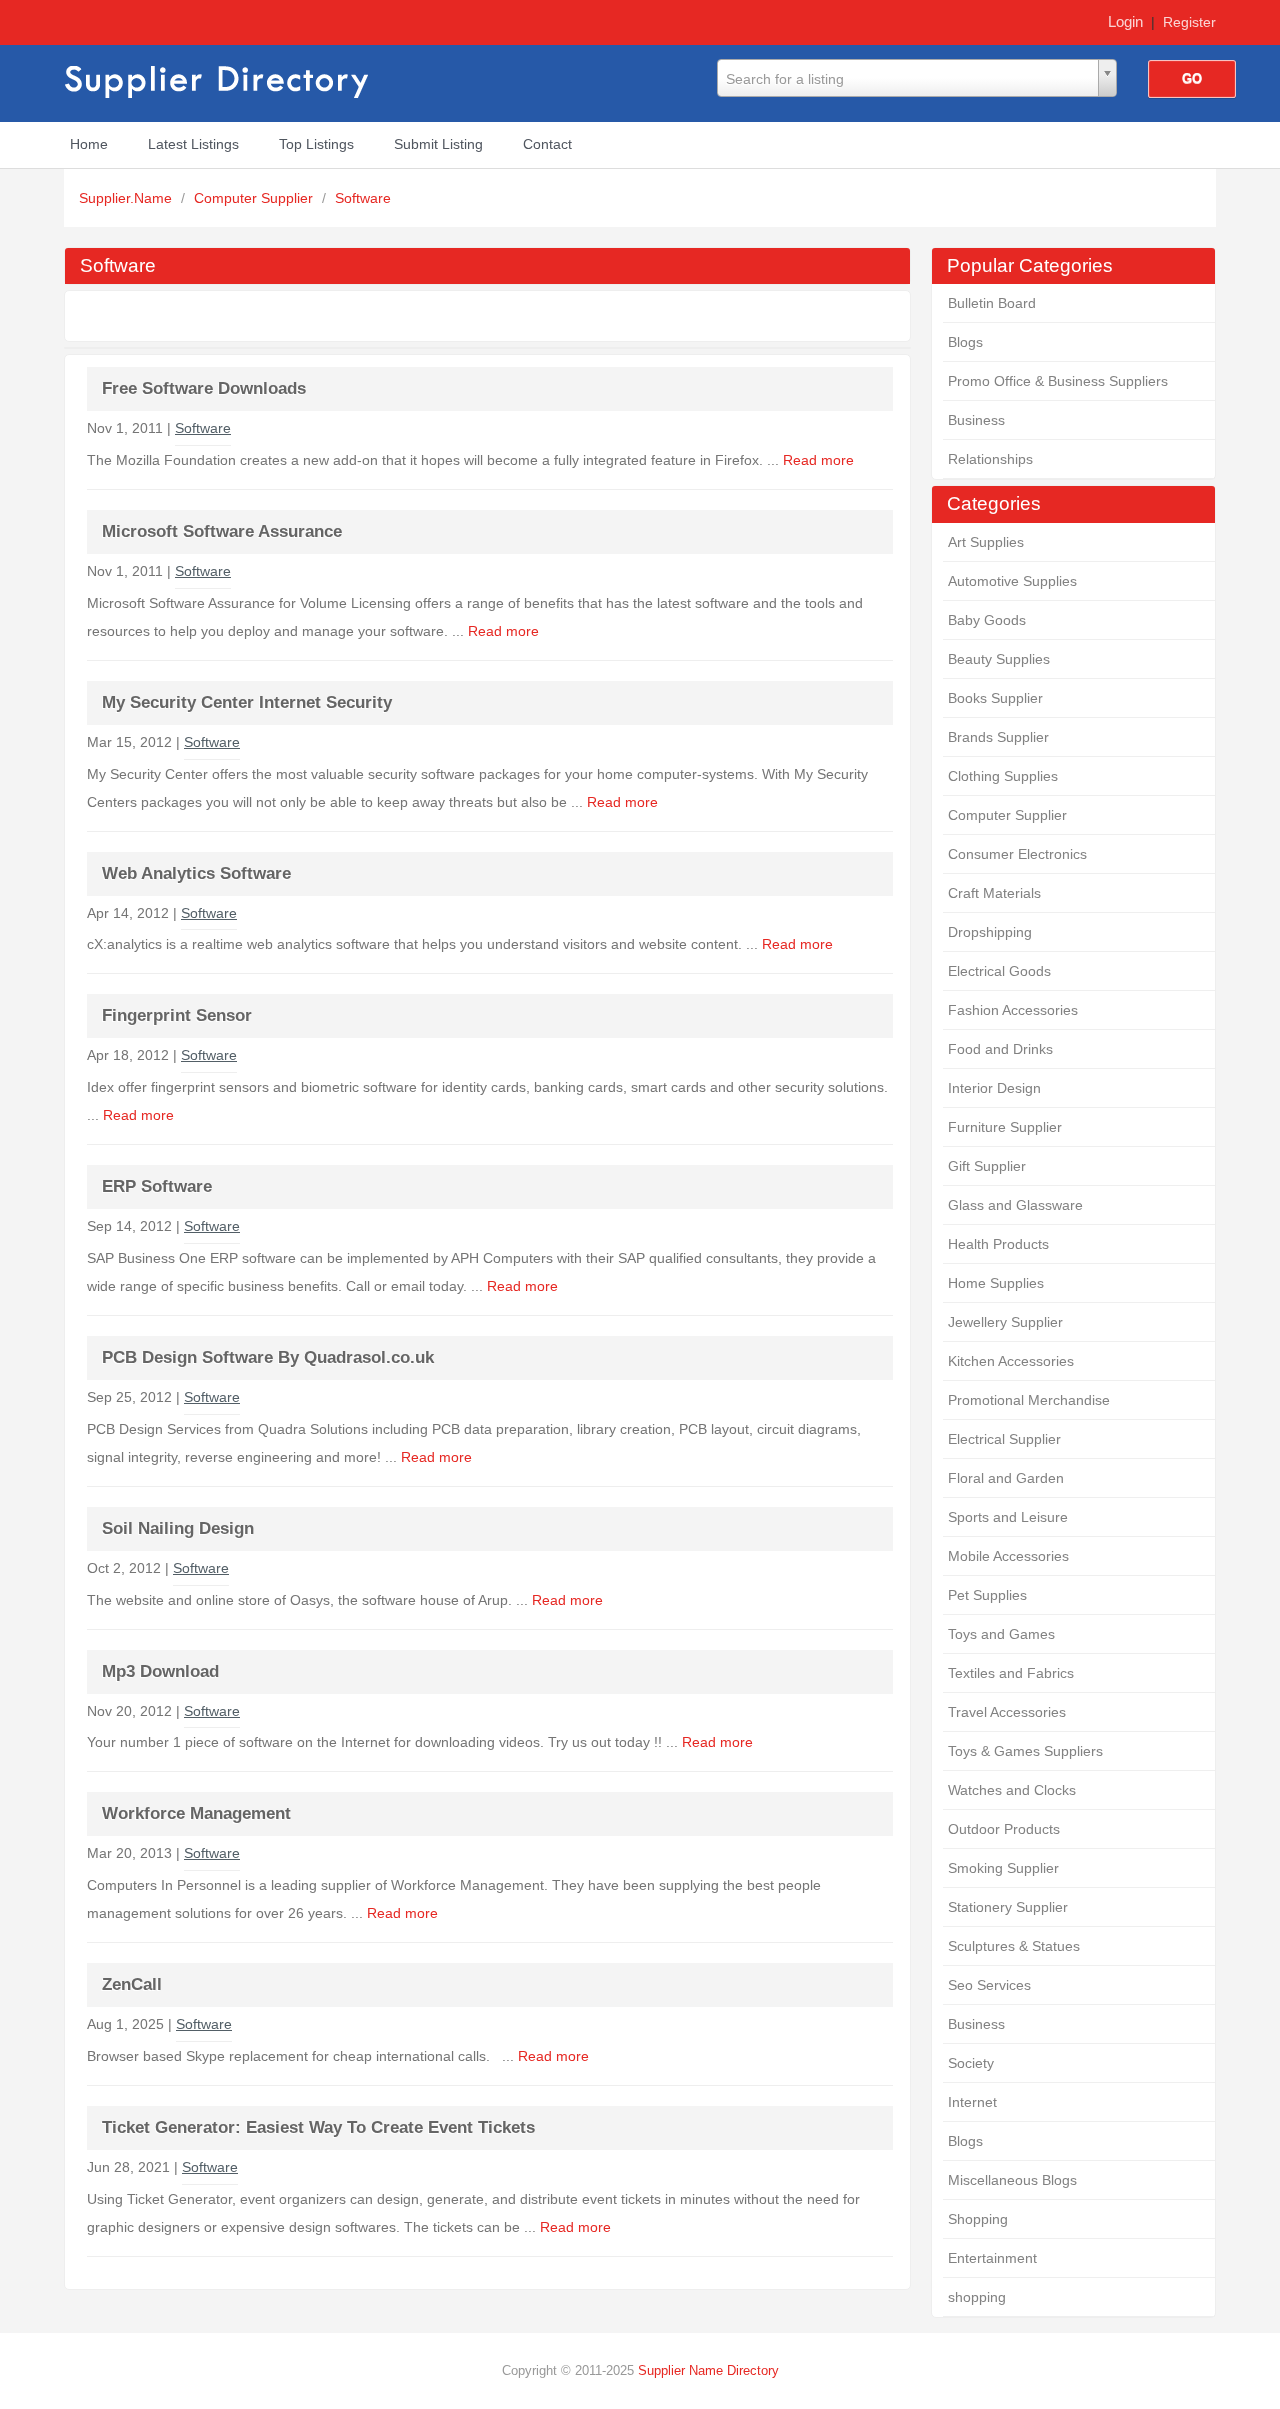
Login (1125, 21)
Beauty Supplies (999, 659)
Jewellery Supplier (1005, 1322)
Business (976, 420)
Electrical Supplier (1004, 1439)
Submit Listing (438, 144)
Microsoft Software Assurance (222, 531)
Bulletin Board (992, 303)
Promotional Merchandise (1029, 1400)
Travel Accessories (1007, 1712)
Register (1189, 22)
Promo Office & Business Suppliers (1058, 381)
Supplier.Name (127, 198)
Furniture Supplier (1005, 1127)
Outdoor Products (1004, 1829)
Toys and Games (1001, 1634)
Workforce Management (196, 1813)
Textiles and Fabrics (1011, 1673)
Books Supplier (995, 698)
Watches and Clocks (1012, 1790)
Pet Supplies (987, 1595)
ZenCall (132, 1984)
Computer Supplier (255, 198)
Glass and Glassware (1015, 1205)
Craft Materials (994, 893)
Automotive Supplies (1012, 581)
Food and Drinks (1000, 1049)
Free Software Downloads (204, 388)
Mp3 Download (160, 1671)
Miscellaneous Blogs (1012, 2180)
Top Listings (316, 144)
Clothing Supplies (1003, 776)
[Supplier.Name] (218, 78)
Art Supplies (986, 542)
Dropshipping (990, 932)
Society (971, 2063)
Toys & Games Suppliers (1025, 1751)
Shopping (978, 2219)
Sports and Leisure (1008, 1517)
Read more (818, 460)
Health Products (998, 1244)
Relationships (990, 459)
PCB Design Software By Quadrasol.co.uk (268, 1357)
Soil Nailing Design (178, 1528)
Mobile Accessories (1008, 1556)
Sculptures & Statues (1014, 1946)
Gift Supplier (987, 1166)
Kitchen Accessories (1011, 1361)
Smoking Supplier (1003, 1868)
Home (89, 144)
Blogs (965, 342)
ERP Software (157, 1186)
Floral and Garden (1006, 1478)
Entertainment (992, 2258)
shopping (977, 2297)
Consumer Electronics (1017, 854)
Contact (547, 144)
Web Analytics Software (196, 873)
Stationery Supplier (1008, 1907)
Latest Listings (193, 144)
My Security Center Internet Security (247, 702)
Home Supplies (996, 1283)
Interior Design (994, 1088)
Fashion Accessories (1013, 1010)
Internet (972, 2102)
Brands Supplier (998, 737)
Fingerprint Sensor (177, 1015)
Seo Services (989, 1985)
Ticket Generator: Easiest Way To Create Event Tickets (318, 2127)
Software (363, 198)
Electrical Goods (999, 971)
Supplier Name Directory (708, 2370)
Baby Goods (987, 620)
